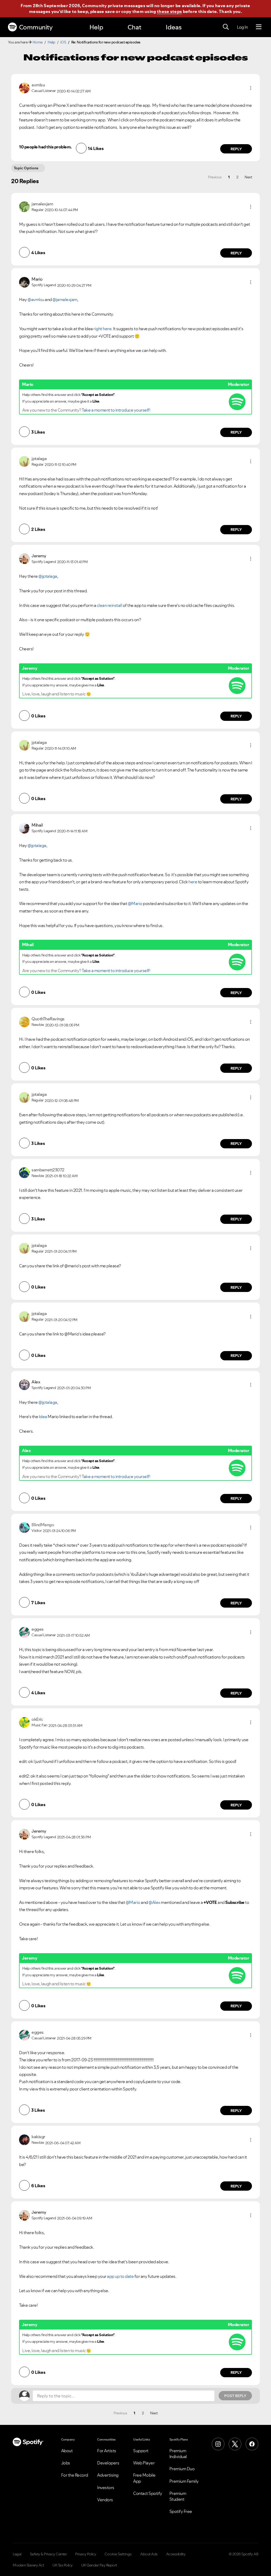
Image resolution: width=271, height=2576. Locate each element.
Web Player (144, 2463)
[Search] (226, 27)
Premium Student (178, 2496)
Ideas (174, 27)
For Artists (107, 2451)
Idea (43, 1417)
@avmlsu (36, 299)
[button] (251, 88)
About (67, 2451)
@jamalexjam (65, 299)
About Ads (149, 2554)
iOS (63, 42)
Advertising (108, 2475)
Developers (108, 2463)
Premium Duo (182, 2469)
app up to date (120, 2276)
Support (141, 2451)
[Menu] (259, 27)
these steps (169, 11)
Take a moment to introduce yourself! (116, 410)
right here (102, 329)
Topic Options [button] (26, 168)
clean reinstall (110, 605)
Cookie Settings (118, 2554)
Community (36, 27)
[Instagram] (218, 2444)
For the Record (75, 2475)
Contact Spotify (148, 2493)
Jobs (66, 2463)
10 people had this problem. (45, 147)
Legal (17, 2554)
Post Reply (235, 2396)
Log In (242, 27)
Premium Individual (178, 2454)
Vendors (105, 2500)
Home (38, 42)
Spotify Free (181, 2511)
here (193, 882)
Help (96, 27)
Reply (236, 149)
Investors (106, 2487)
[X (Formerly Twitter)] (235, 2444)
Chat (134, 27)
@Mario (135, 903)
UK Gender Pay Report (99, 2565)
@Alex (154, 1902)
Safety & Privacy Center (48, 2554)
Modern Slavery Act (28, 2565)
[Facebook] (252, 2444)
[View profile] (24, 87)
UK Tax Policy (63, 2565)
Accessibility (176, 2554)
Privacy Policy (86, 2554)
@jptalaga (48, 576)
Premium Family (184, 2481)
